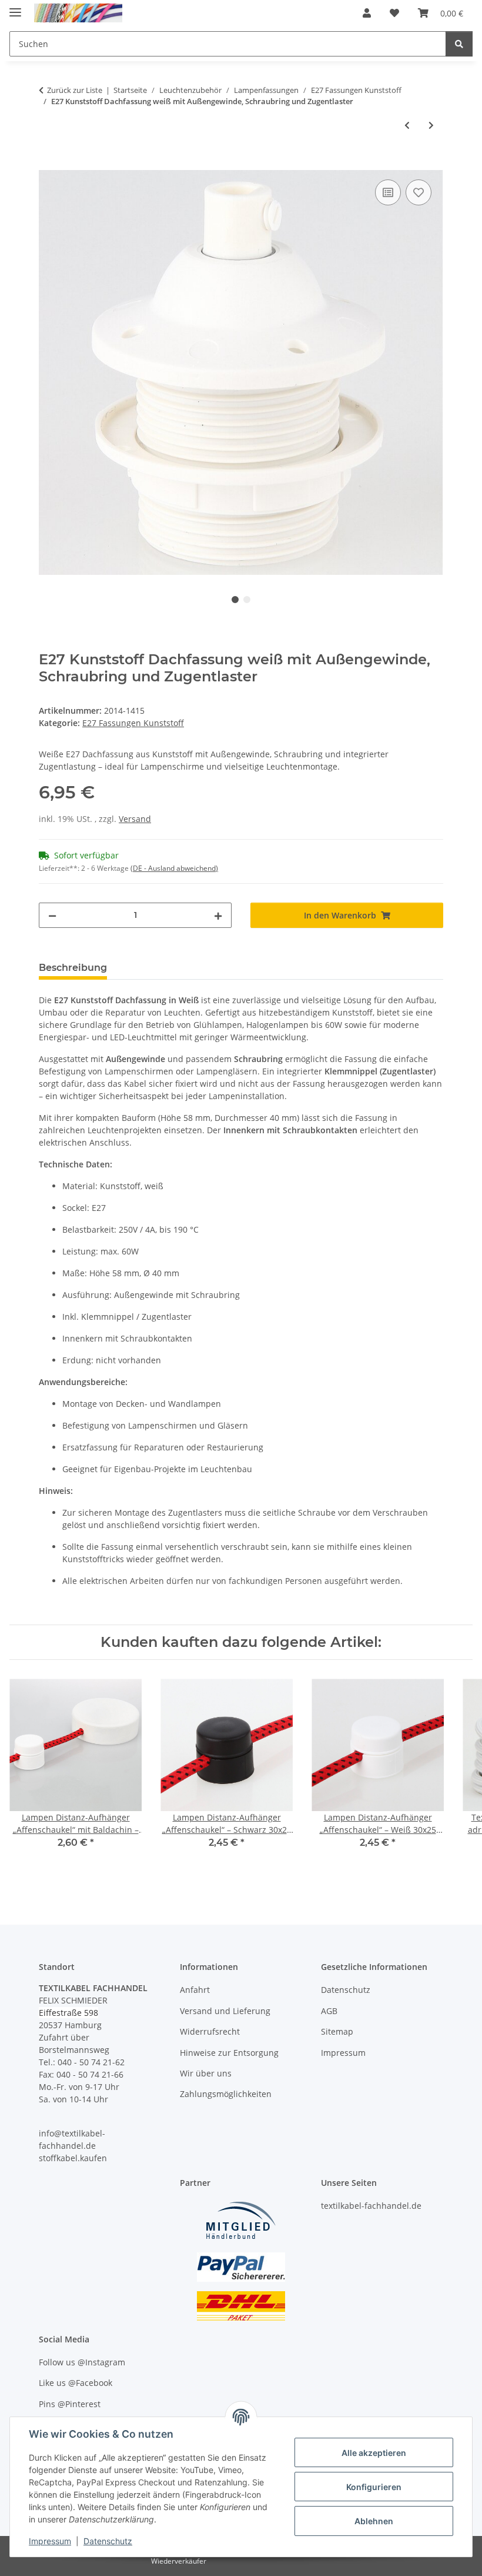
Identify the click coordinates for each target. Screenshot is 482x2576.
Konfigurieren (374, 2487)
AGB (329, 2011)
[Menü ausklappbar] (15, 7)
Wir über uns (206, 2073)
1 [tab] (235, 600)
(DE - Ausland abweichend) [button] (174, 868)
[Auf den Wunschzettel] (419, 192)
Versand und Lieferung (225, 2011)
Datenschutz (108, 2541)
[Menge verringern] (52, 915)
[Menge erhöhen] (218, 915)
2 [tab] (247, 600)
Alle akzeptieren (374, 2453)
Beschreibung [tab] (73, 968)
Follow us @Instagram (82, 2362)
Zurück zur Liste (75, 90)
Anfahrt (195, 1990)
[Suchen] (459, 44)
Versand (135, 819)
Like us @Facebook (76, 2383)
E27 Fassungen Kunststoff (133, 723)
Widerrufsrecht (210, 2031)
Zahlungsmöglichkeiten (226, 2094)
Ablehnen (374, 2521)
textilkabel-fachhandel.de (371, 2206)
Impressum (50, 2541)
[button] (367, 13)
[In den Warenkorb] (48, 164)
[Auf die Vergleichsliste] (388, 192)
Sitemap (337, 2031)
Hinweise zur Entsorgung (229, 2053)
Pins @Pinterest (70, 2404)
